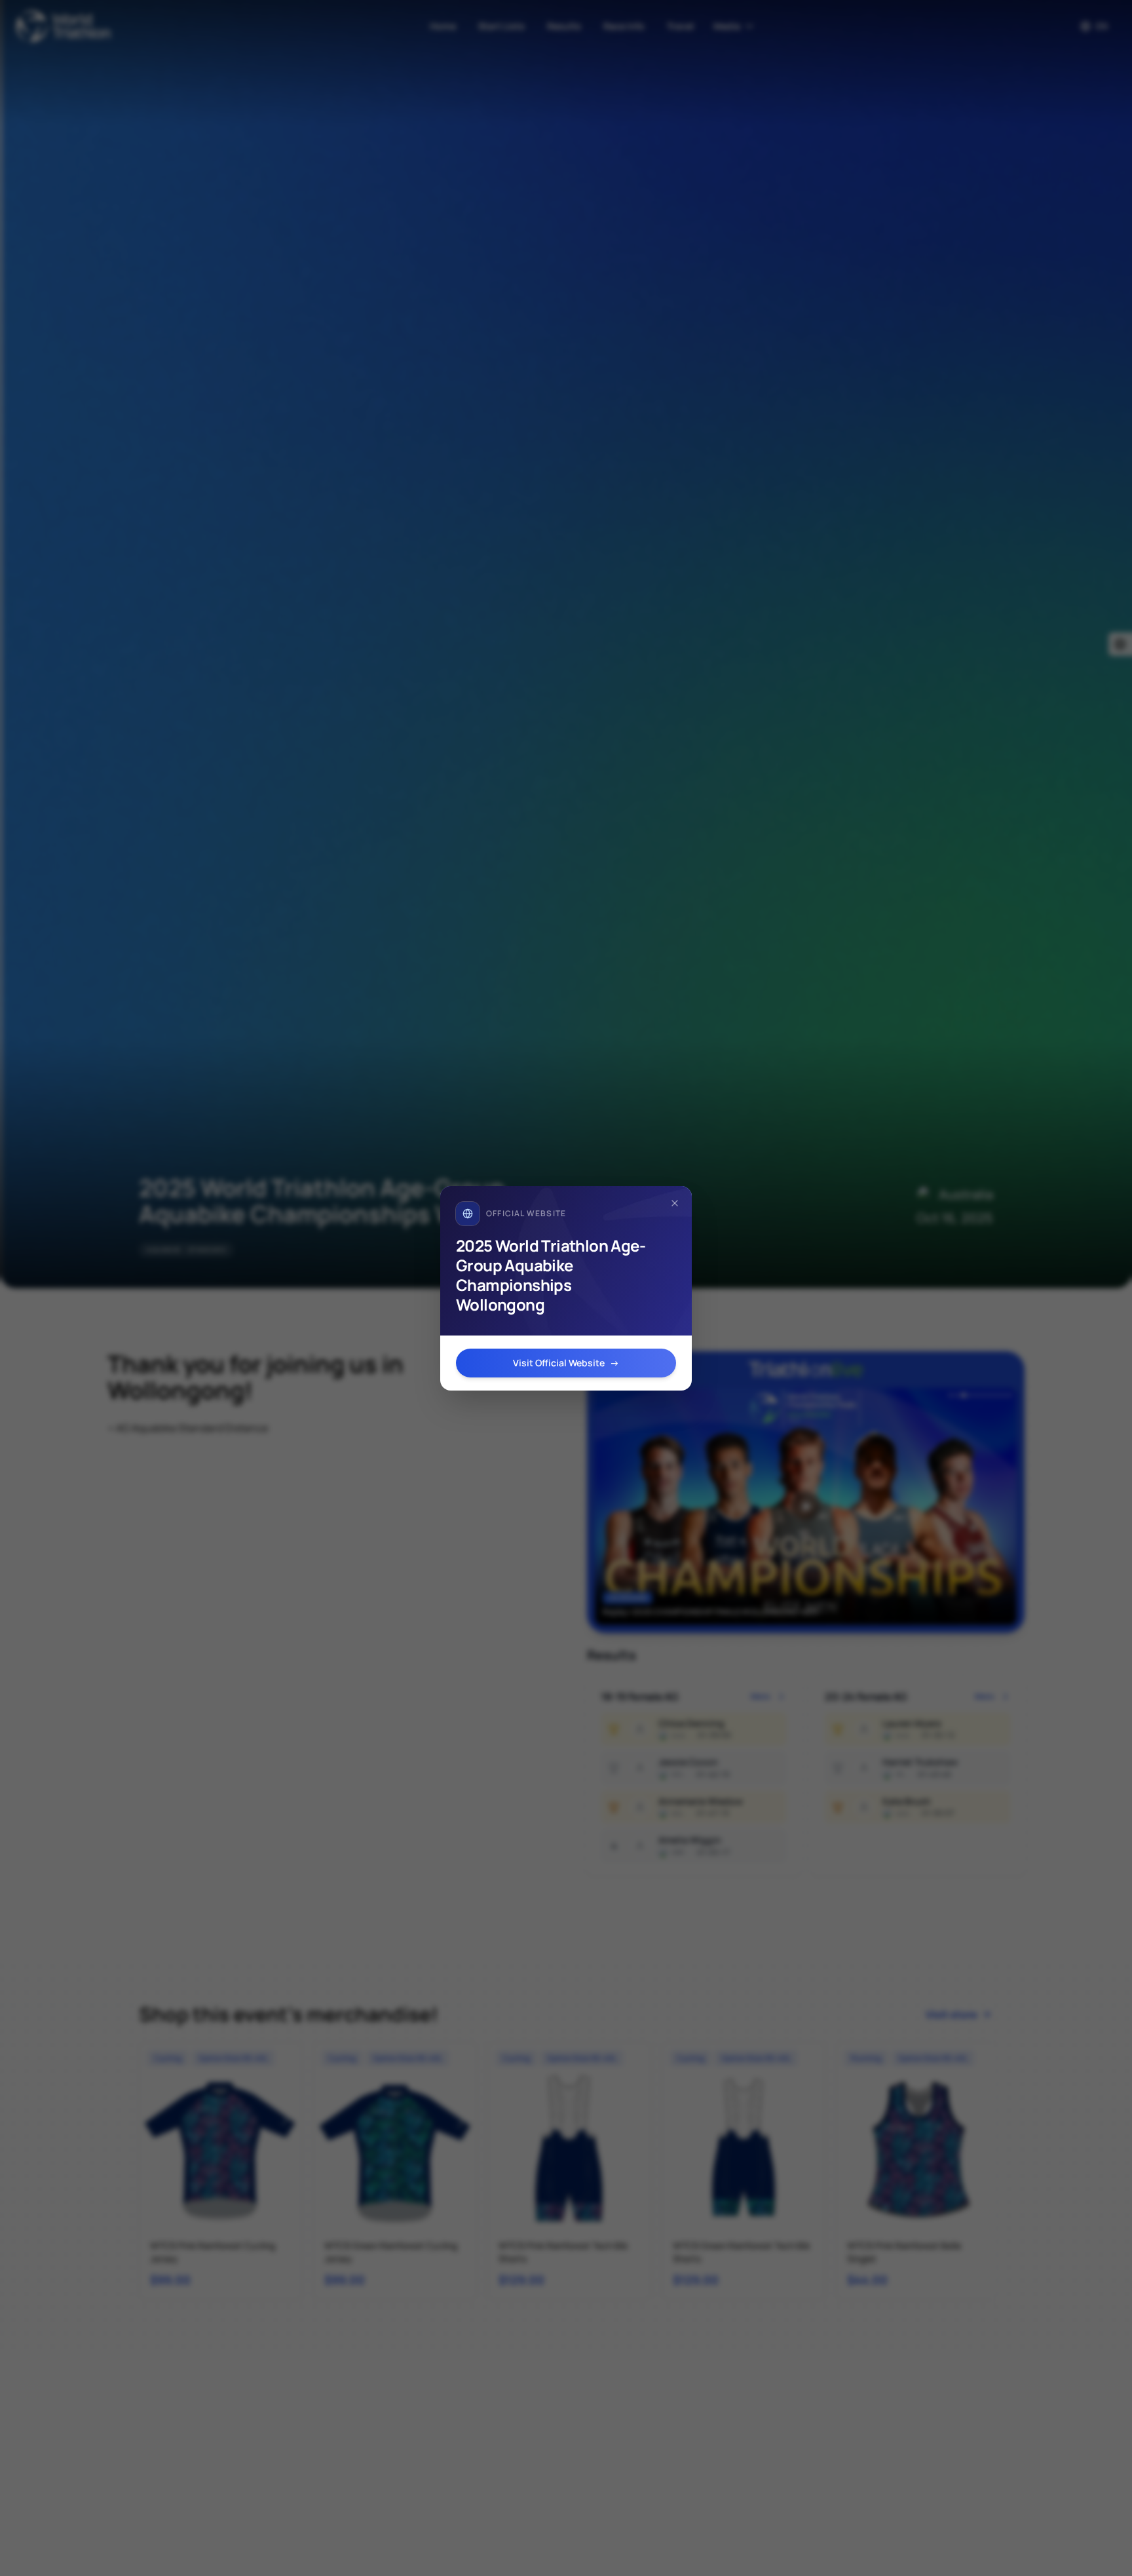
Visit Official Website (566, 1363)
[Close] (675, 1203)
